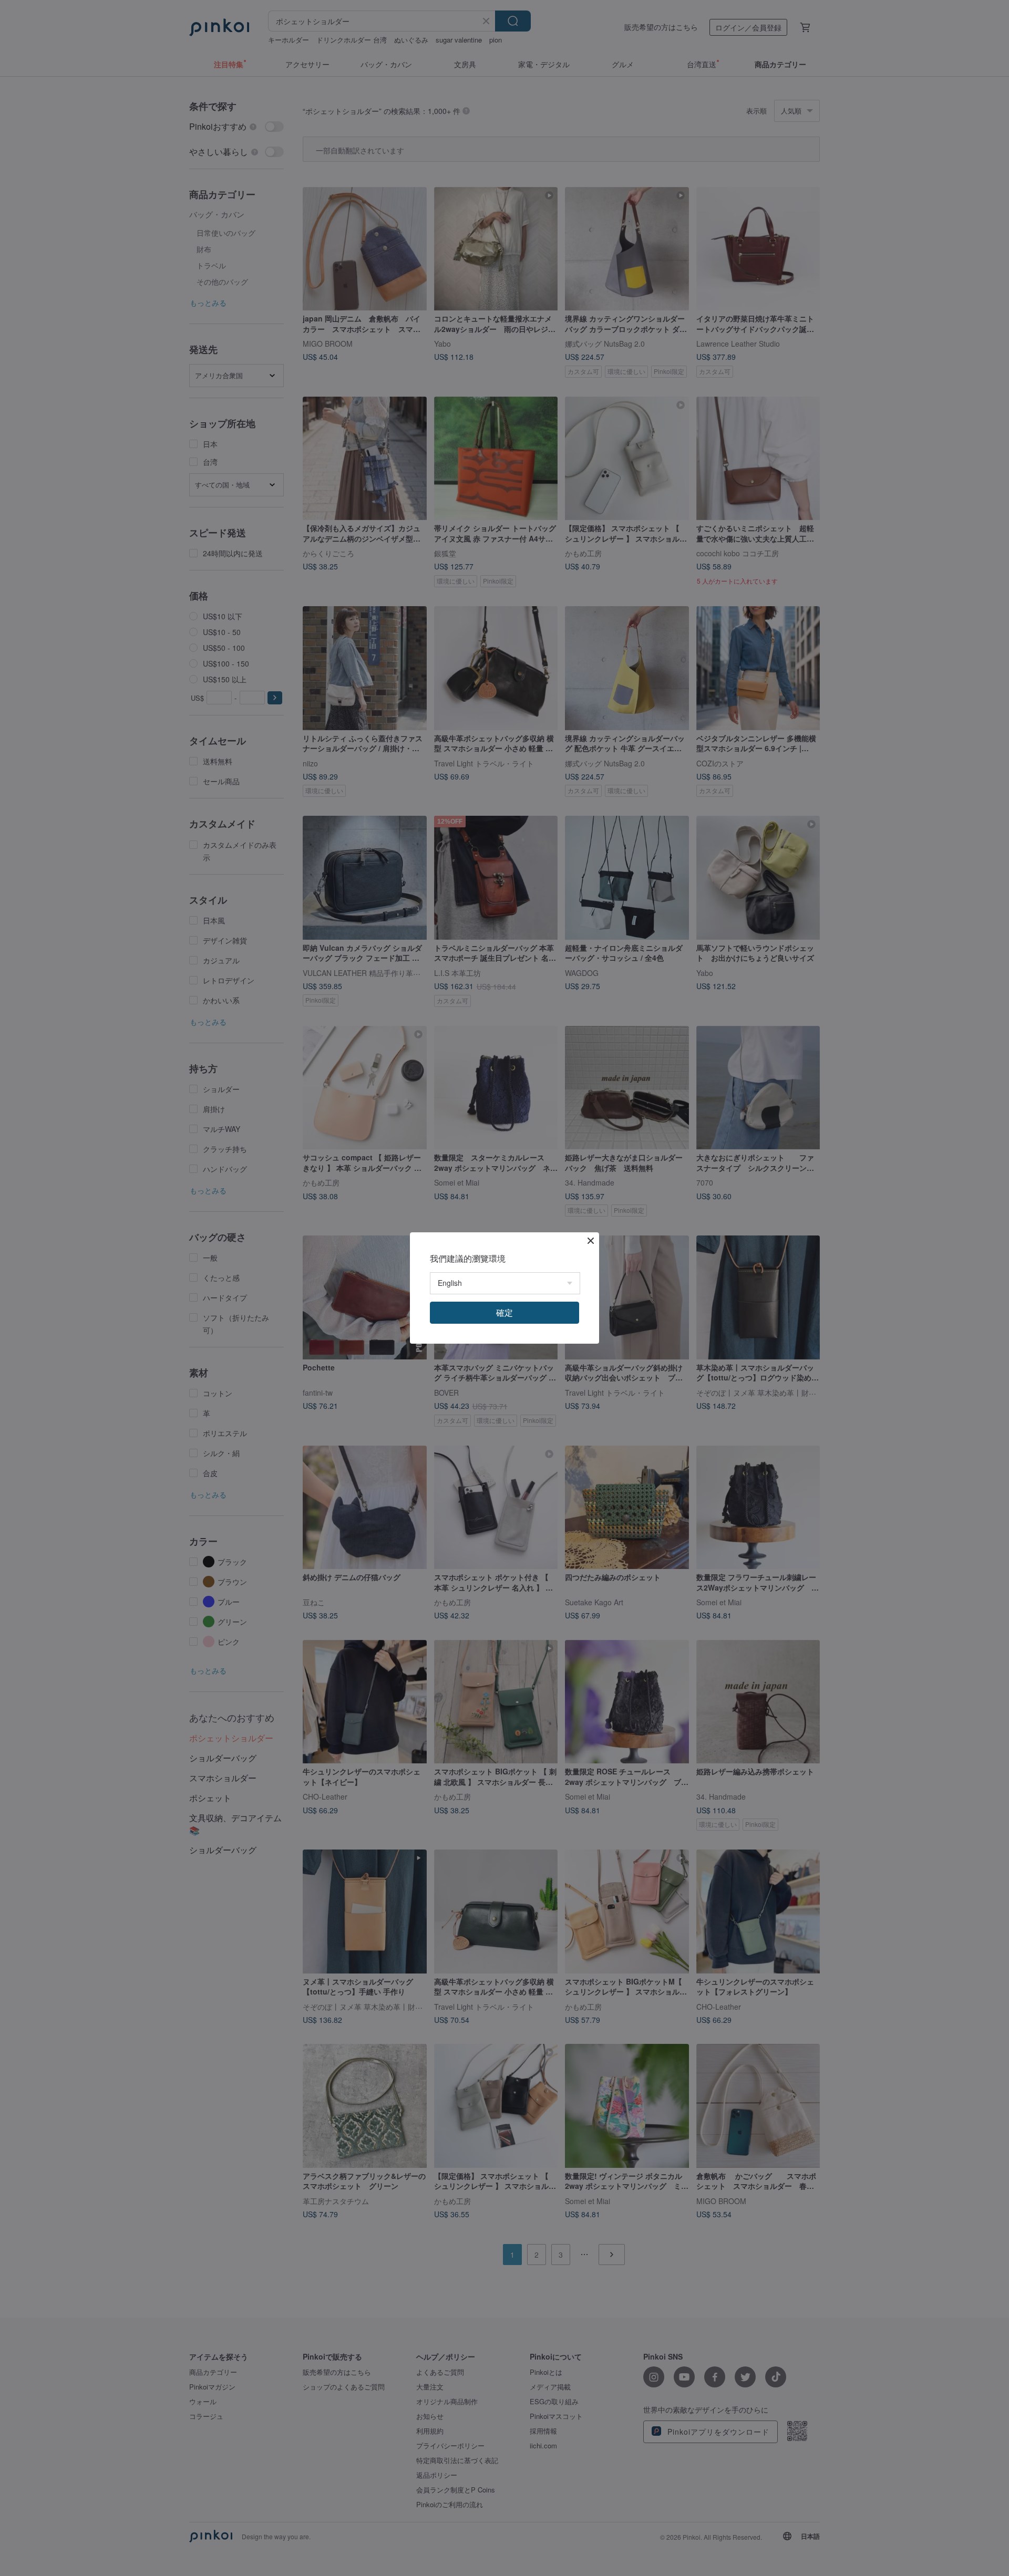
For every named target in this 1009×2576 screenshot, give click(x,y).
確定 (504, 1312)
